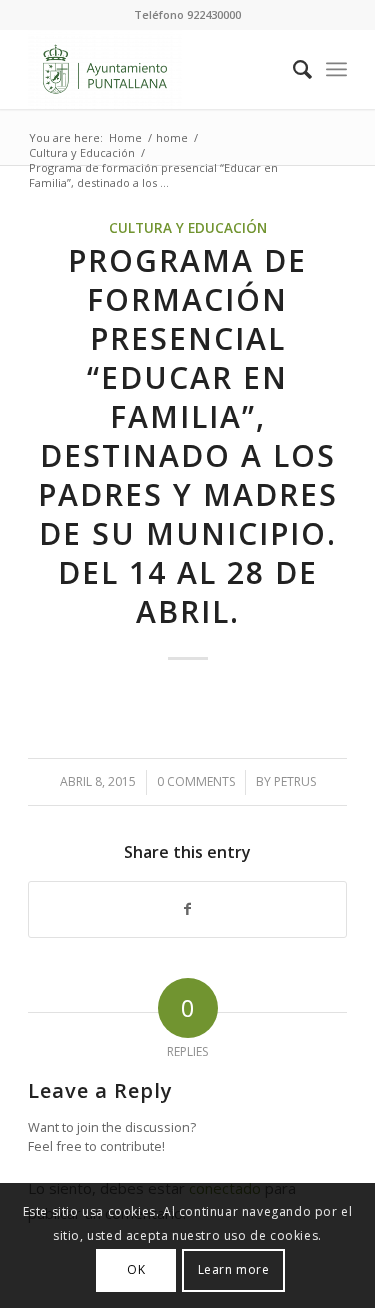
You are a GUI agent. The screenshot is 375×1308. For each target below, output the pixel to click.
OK (136, 1269)
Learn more (234, 1269)
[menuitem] (292, 69)
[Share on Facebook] (187, 909)
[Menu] (336, 69)
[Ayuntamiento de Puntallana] (155, 69)
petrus (295, 781)
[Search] (292, 69)
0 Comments (196, 781)
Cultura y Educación (188, 228)
